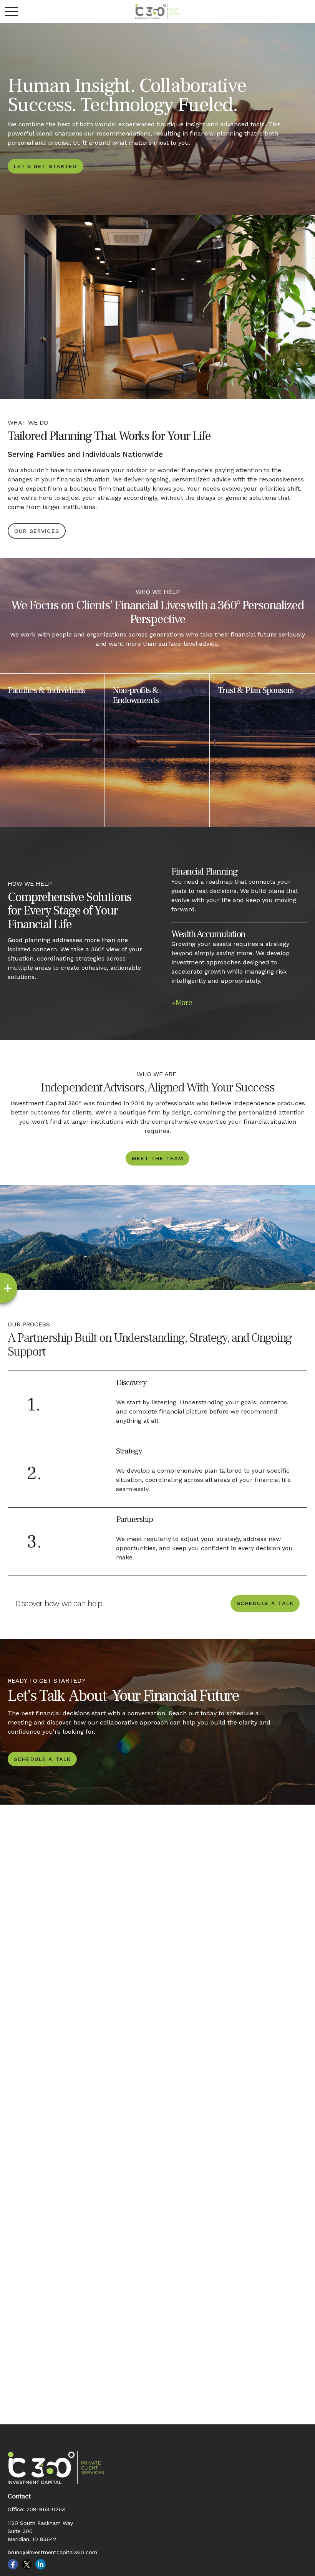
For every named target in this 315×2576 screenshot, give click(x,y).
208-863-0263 (46, 2509)
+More (182, 1002)
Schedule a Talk (265, 1603)
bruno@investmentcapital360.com (52, 2552)
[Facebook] (13, 2564)
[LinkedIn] (41, 2564)
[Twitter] (27, 2564)
